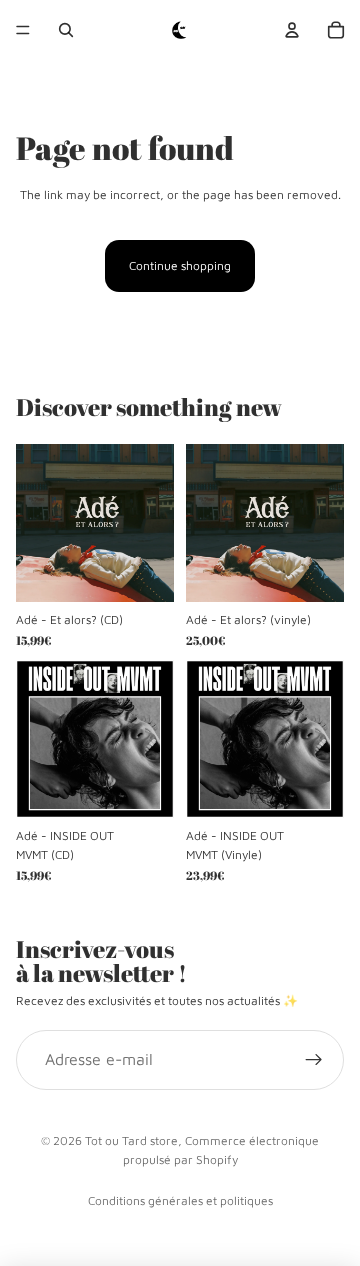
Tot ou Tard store (131, 1140)
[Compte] (292, 30)
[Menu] (23, 30)
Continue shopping (180, 265)
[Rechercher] (66, 30)
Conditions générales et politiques (180, 1200)
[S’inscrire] (314, 1060)
